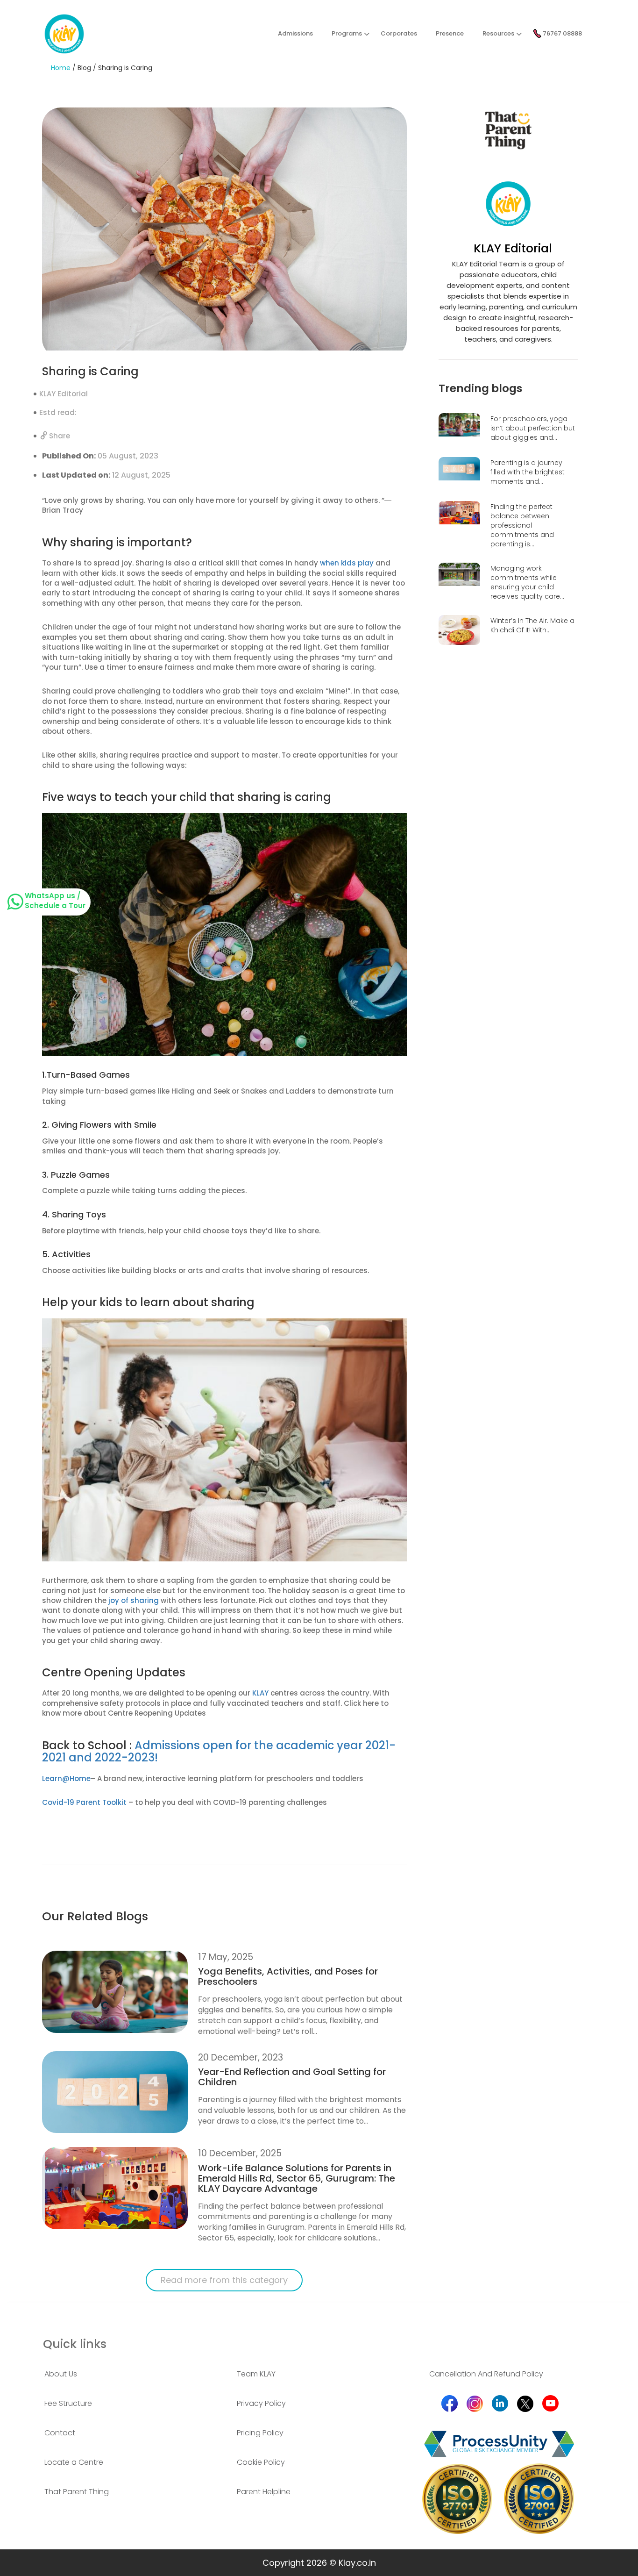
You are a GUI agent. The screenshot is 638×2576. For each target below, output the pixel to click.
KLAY (260, 1693)
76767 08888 (562, 33)
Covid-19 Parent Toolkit (84, 1802)
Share (59, 436)
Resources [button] (498, 33)
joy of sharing (134, 1600)
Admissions (295, 33)
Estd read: (58, 412)
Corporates (399, 33)
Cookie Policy (261, 2462)
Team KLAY (256, 2374)
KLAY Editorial (64, 394)
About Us (61, 2374)
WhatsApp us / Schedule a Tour (55, 901)
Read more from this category (224, 2280)
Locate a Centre (74, 2462)
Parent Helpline (264, 2492)
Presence (450, 33)
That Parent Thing (77, 2492)
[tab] (127, 2374)
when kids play (347, 563)
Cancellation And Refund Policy (486, 2374)
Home (61, 68)
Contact (60, 2433)
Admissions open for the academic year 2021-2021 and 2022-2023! (219, 1751)
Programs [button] (347, 33)
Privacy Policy (261, 2404)
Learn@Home (66, 1778)
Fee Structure (68, 2404)
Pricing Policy (260, 2433)
